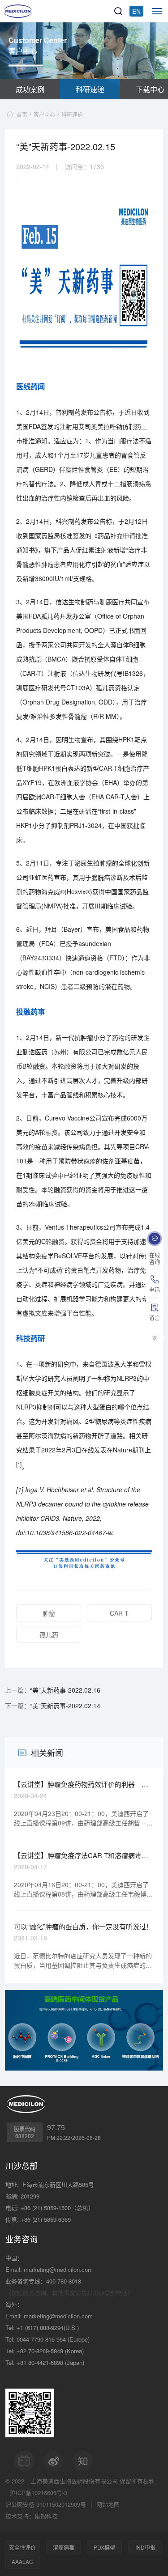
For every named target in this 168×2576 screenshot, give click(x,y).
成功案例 (30, 89)
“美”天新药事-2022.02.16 (65, 1690)
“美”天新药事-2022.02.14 (65, 1706)
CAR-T (119, 1613)
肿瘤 (49, 1613)
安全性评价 (22, 2547)
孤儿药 (49, 1634)
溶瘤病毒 (64, 2547)
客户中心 (44, 114)
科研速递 (90, 89)
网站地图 (108, 2504)
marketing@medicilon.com (58, 2269)
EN (136, 11)
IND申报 (145, 2547)
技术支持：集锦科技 (32, 2516)
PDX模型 (104, 2547)
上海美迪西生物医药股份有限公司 (74, 2481)
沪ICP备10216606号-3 (39, 2493)
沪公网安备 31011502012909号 (46, 2504)
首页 (22, 114)
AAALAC (22, 2561)
